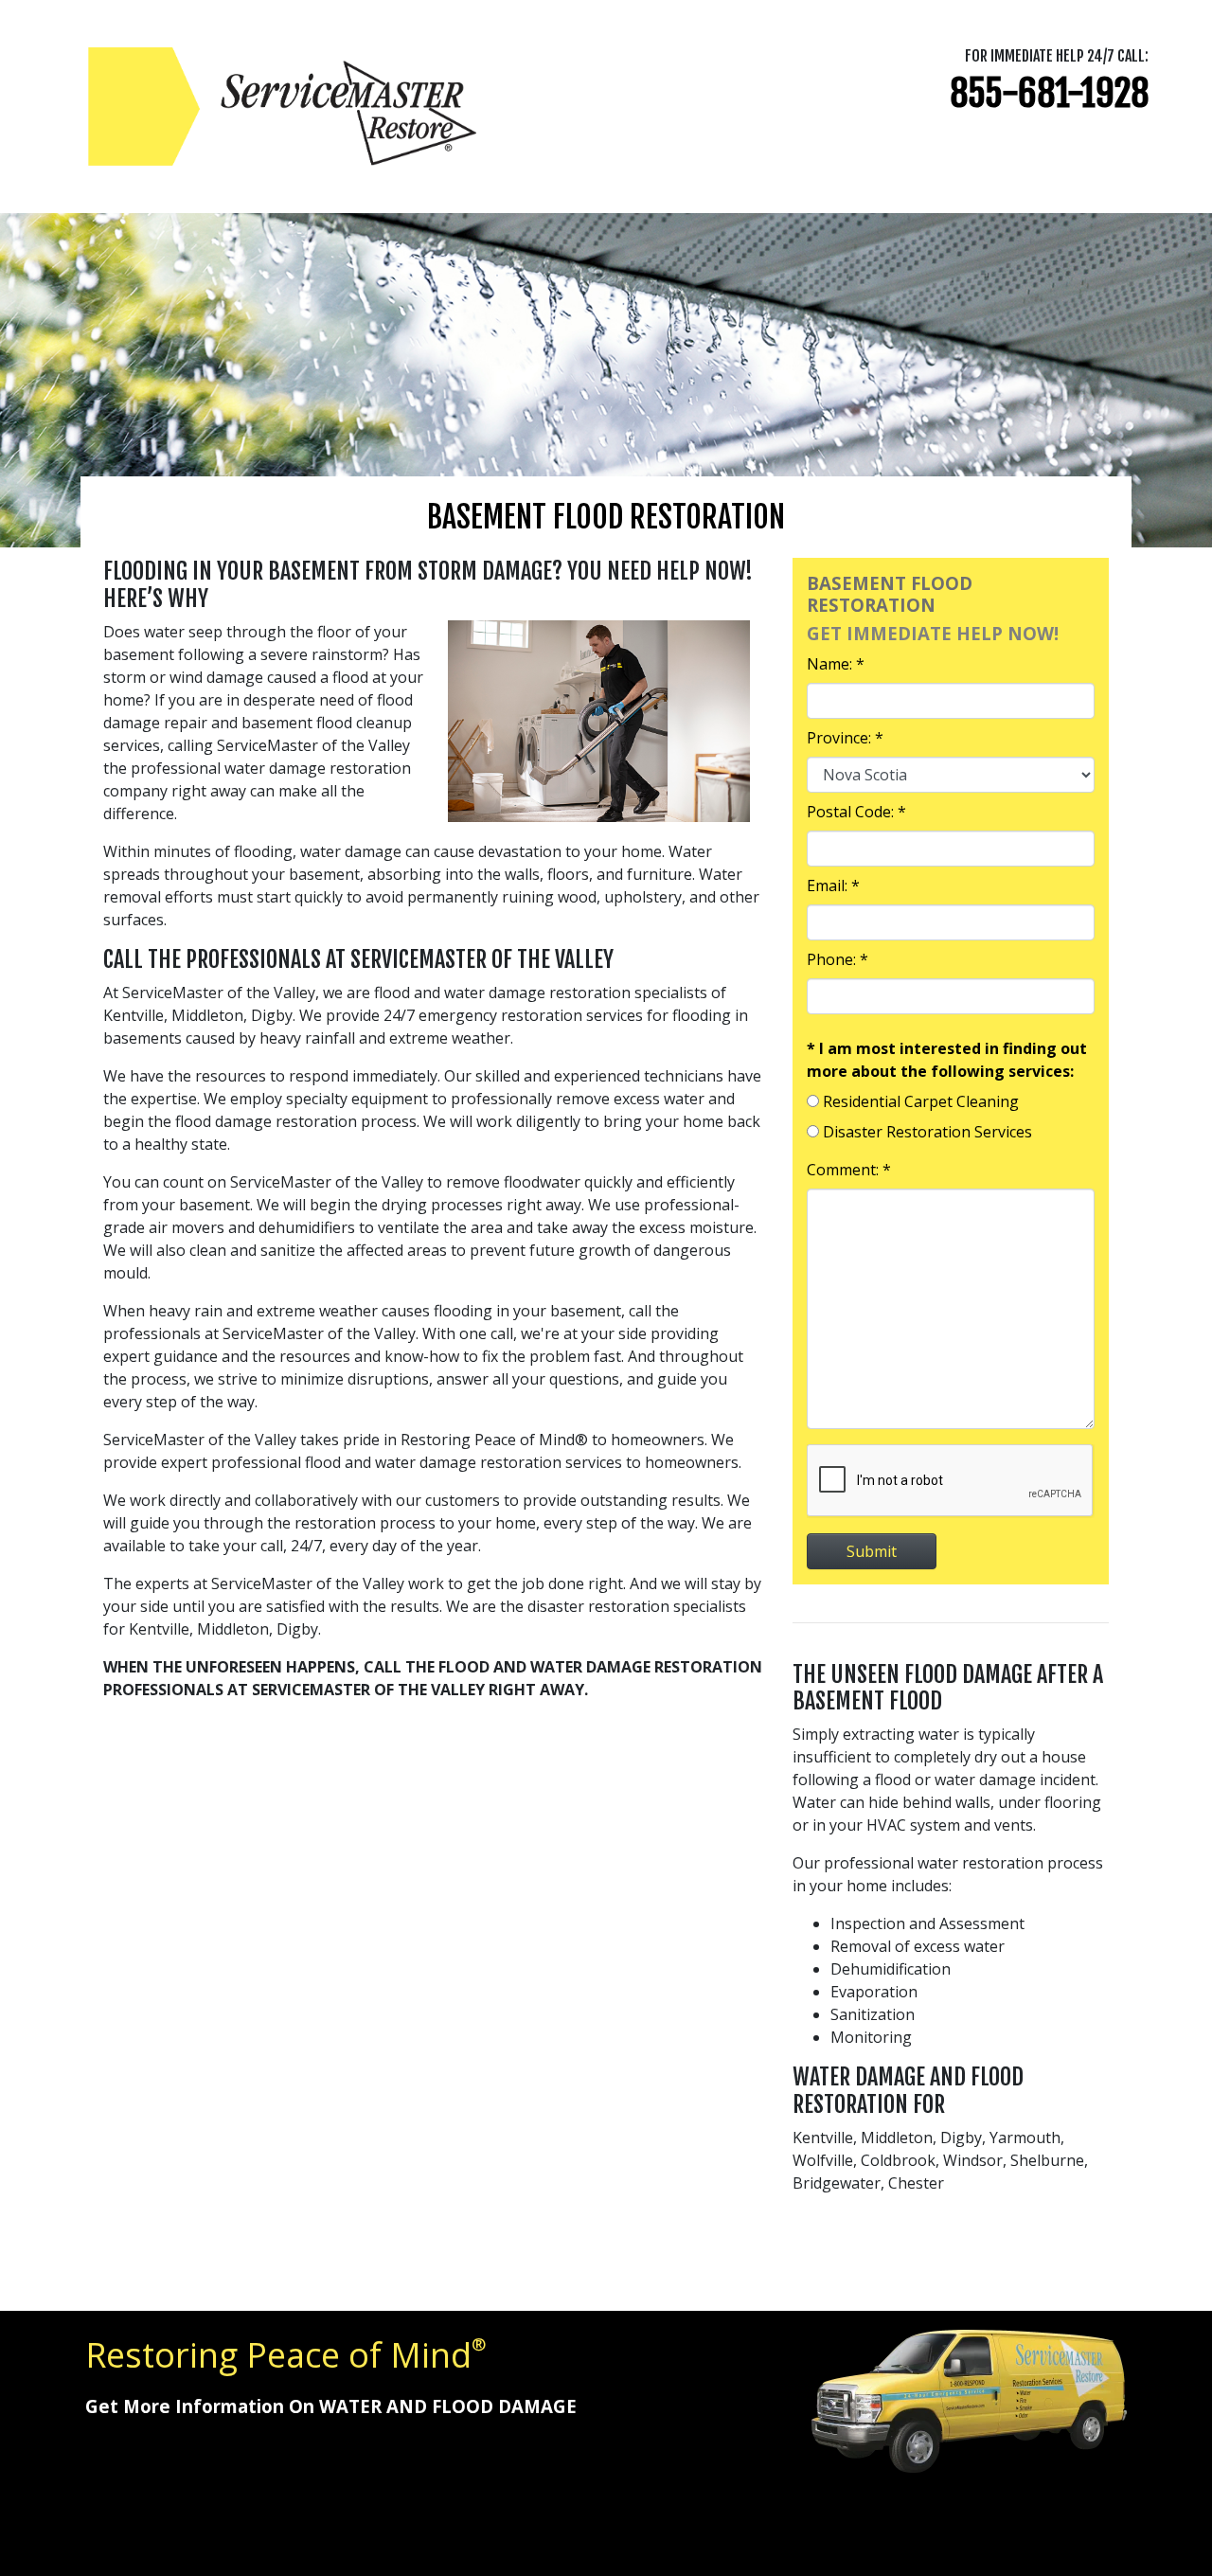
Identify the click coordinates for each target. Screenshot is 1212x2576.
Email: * (833, 885)
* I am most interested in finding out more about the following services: (947, 1060)
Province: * (845, 738)
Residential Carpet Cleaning (921, 1101)
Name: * (836, 664)
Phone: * (838, 959)
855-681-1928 (1049, 93)
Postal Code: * (856, 812)
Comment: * (849, 1170)
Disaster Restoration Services (927, 1132)
